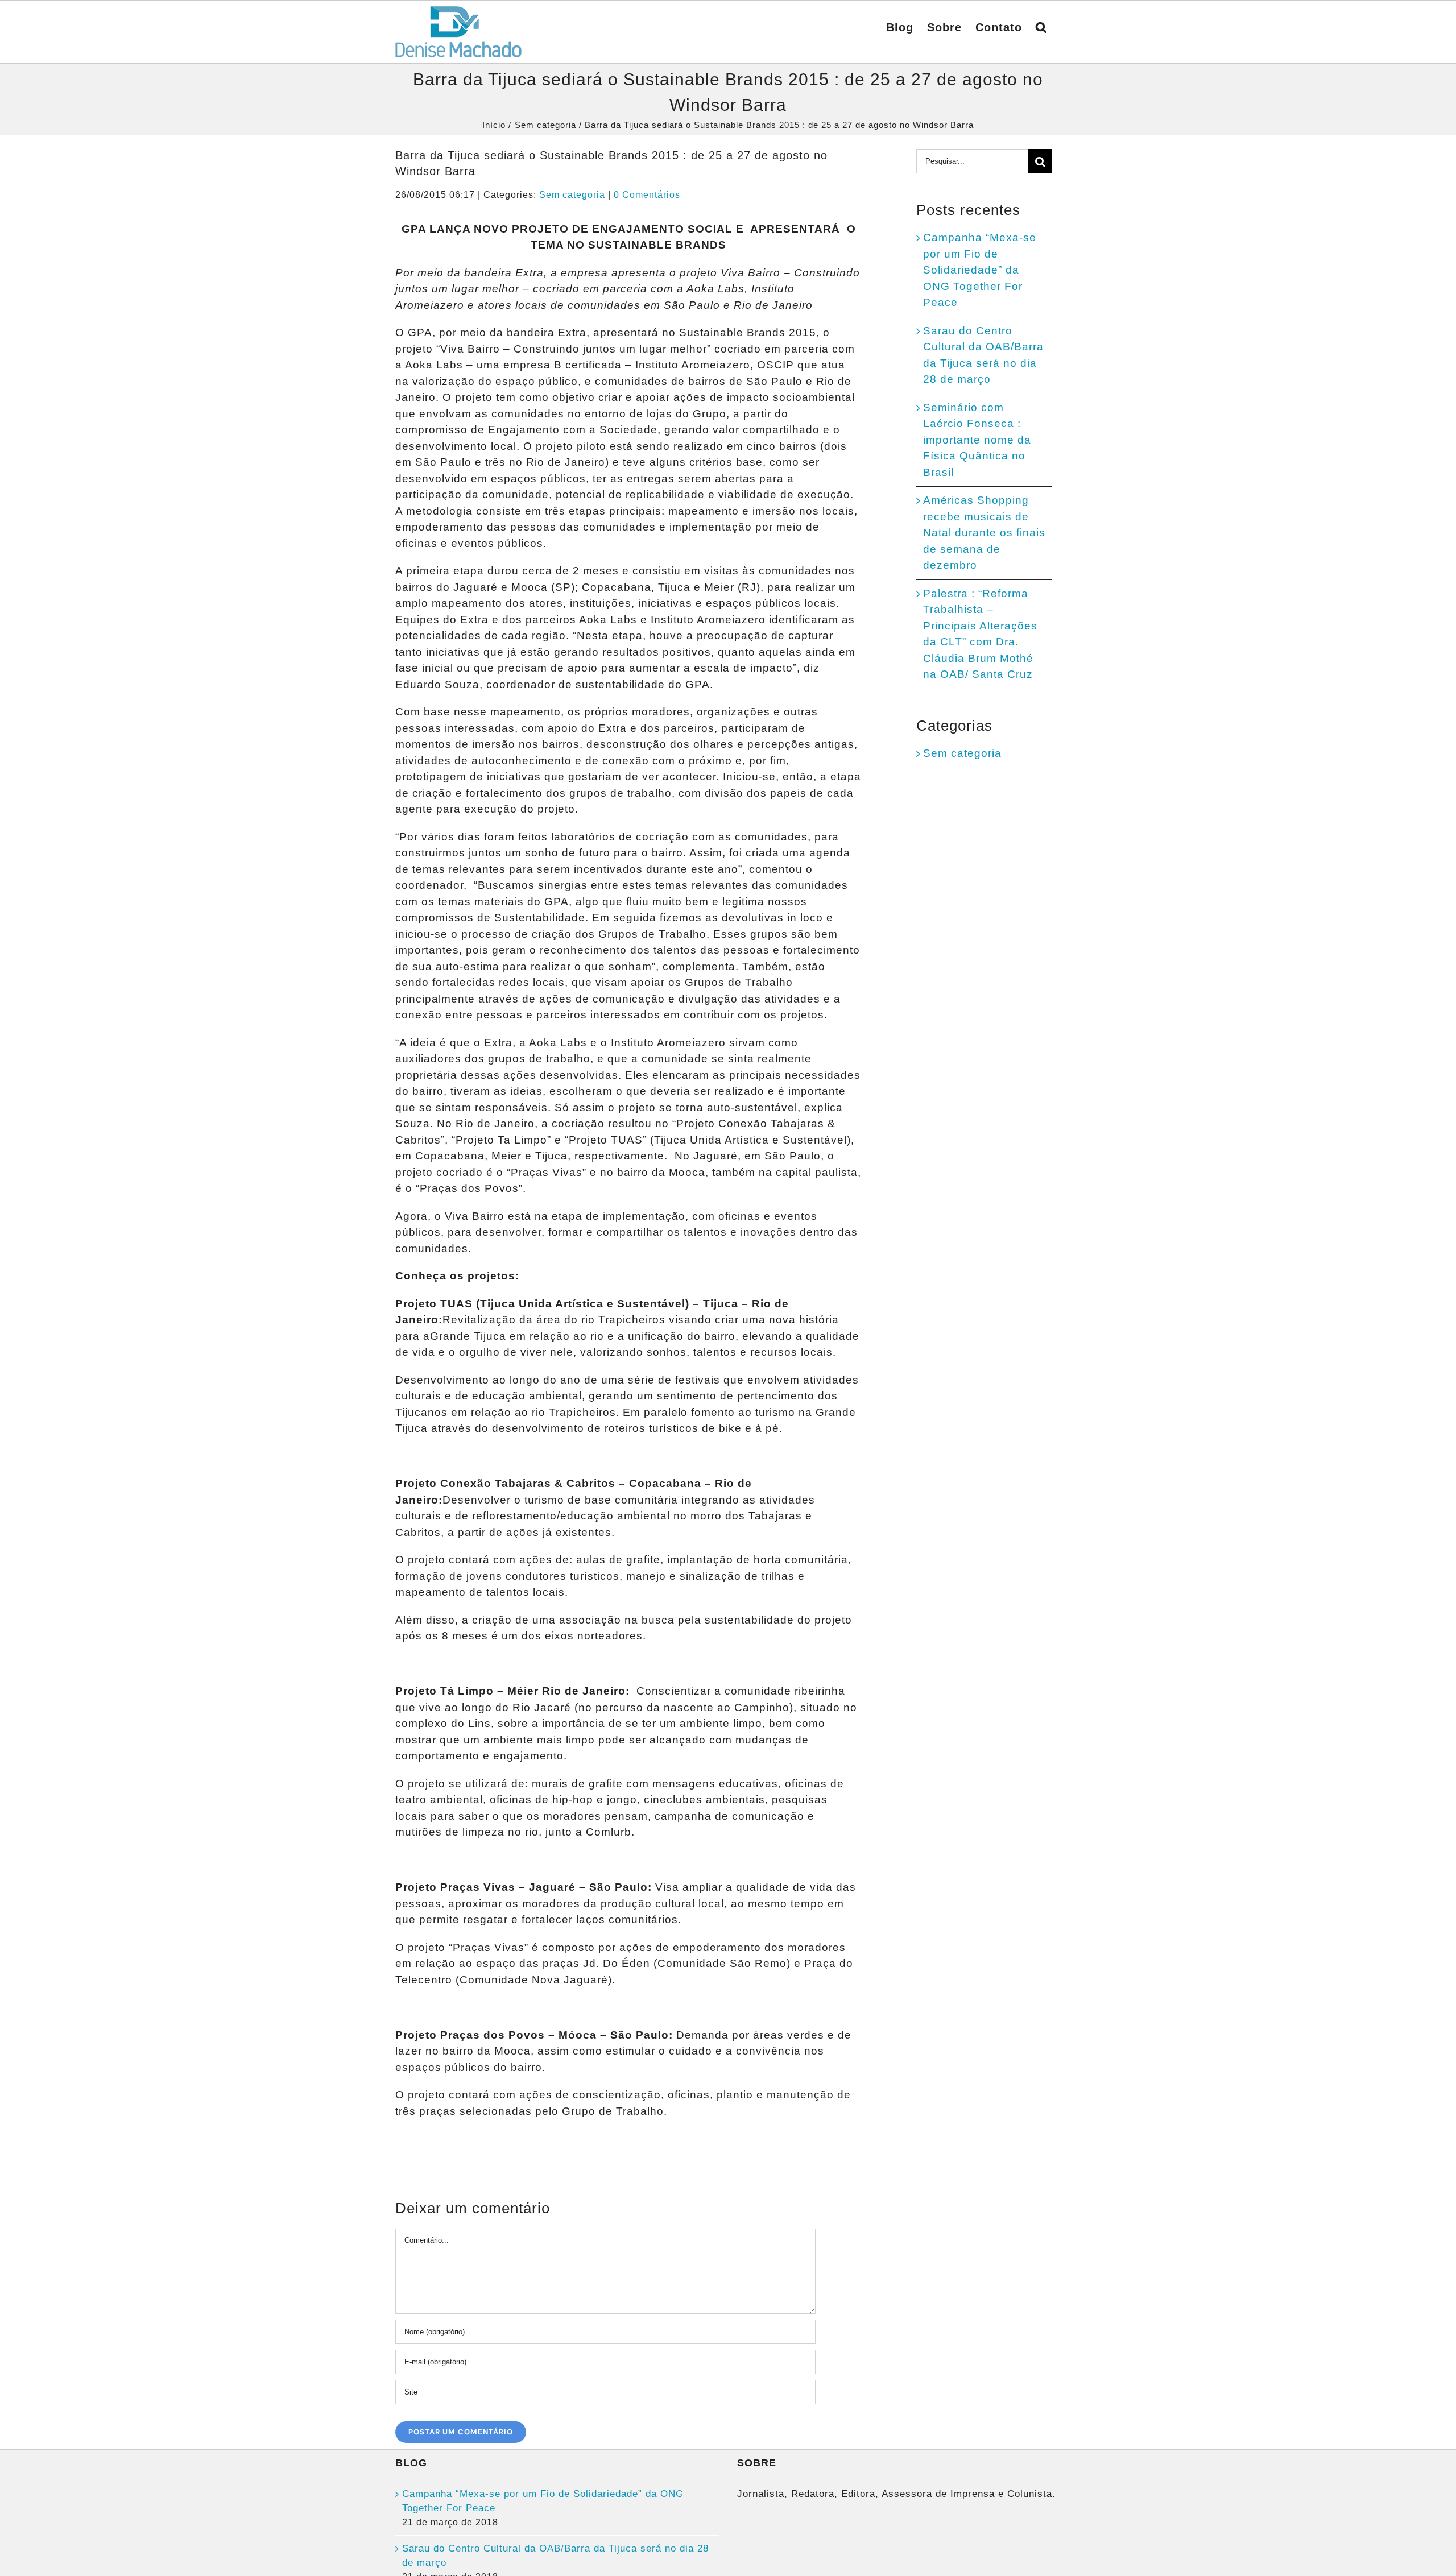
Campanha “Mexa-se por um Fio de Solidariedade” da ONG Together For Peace (980, 270)
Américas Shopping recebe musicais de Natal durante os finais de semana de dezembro (984, 533)
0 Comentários (647, 195)
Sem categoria (572, 195)
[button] (1041, 26)
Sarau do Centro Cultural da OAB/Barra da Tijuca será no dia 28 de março (555, 2556)
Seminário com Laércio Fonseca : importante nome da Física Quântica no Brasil (977, 440)
